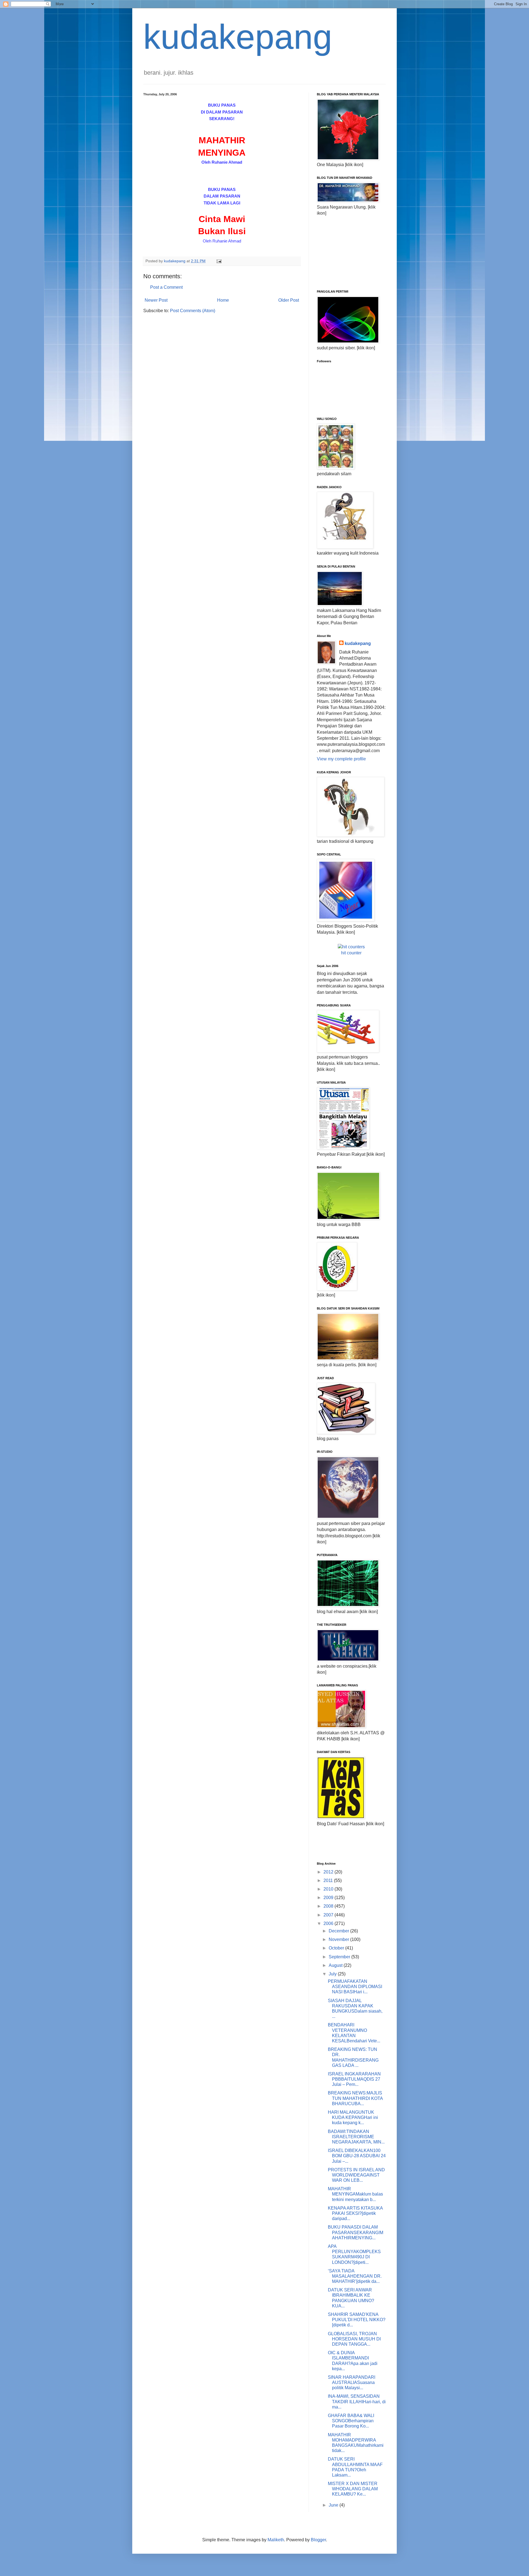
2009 (329, 1898)
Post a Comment (166, 287)
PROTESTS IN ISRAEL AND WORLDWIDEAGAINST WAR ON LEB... (356, 2175)
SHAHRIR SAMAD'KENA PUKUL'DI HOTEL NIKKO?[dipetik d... (357, 2320)
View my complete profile (341, 759)
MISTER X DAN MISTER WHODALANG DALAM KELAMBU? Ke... (353, 2489)
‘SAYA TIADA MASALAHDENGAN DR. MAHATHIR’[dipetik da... (355, 2276)
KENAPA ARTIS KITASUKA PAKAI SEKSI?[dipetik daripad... (355, 2213)
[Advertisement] (344, 252)
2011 (329, 1880)
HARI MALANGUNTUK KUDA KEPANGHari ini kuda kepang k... (353, 2117)
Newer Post (156, 300)
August (336, 1965)
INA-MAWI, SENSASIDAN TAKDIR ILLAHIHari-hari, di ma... (357, 2401)
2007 (329, 1915)
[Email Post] (219, 261)
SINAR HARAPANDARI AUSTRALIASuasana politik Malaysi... (352, 2382)
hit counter (351, 953)
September (340, 1957)
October (337, 1948)
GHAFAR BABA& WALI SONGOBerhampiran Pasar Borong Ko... (351, 2421)
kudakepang (238, 37)
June (334, 2505)
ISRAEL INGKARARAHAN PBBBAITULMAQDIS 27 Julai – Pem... (354, 2079)
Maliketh (276, 2540)
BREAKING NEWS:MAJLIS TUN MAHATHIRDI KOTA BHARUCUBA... (355, 2098)
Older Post (289, 300)
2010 (329, 1889)
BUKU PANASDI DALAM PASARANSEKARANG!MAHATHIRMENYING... (356, 2232)
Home (223, 300)
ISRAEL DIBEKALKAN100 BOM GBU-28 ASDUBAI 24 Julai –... (357, 2156)
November (339, 1939)
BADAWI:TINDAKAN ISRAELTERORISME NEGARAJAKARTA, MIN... (356, 2137)
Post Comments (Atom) (193, 311)
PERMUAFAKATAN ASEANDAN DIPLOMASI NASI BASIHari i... (355, 1987)
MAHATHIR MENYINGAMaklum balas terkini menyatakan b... (355, 2194)
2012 (329, 1872)
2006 (329, 1923)
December (339, 1931)
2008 (329, 1906)
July (333, 1974)
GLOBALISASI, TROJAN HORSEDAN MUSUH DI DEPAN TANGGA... (354, 2339)
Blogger (318, 2540)
